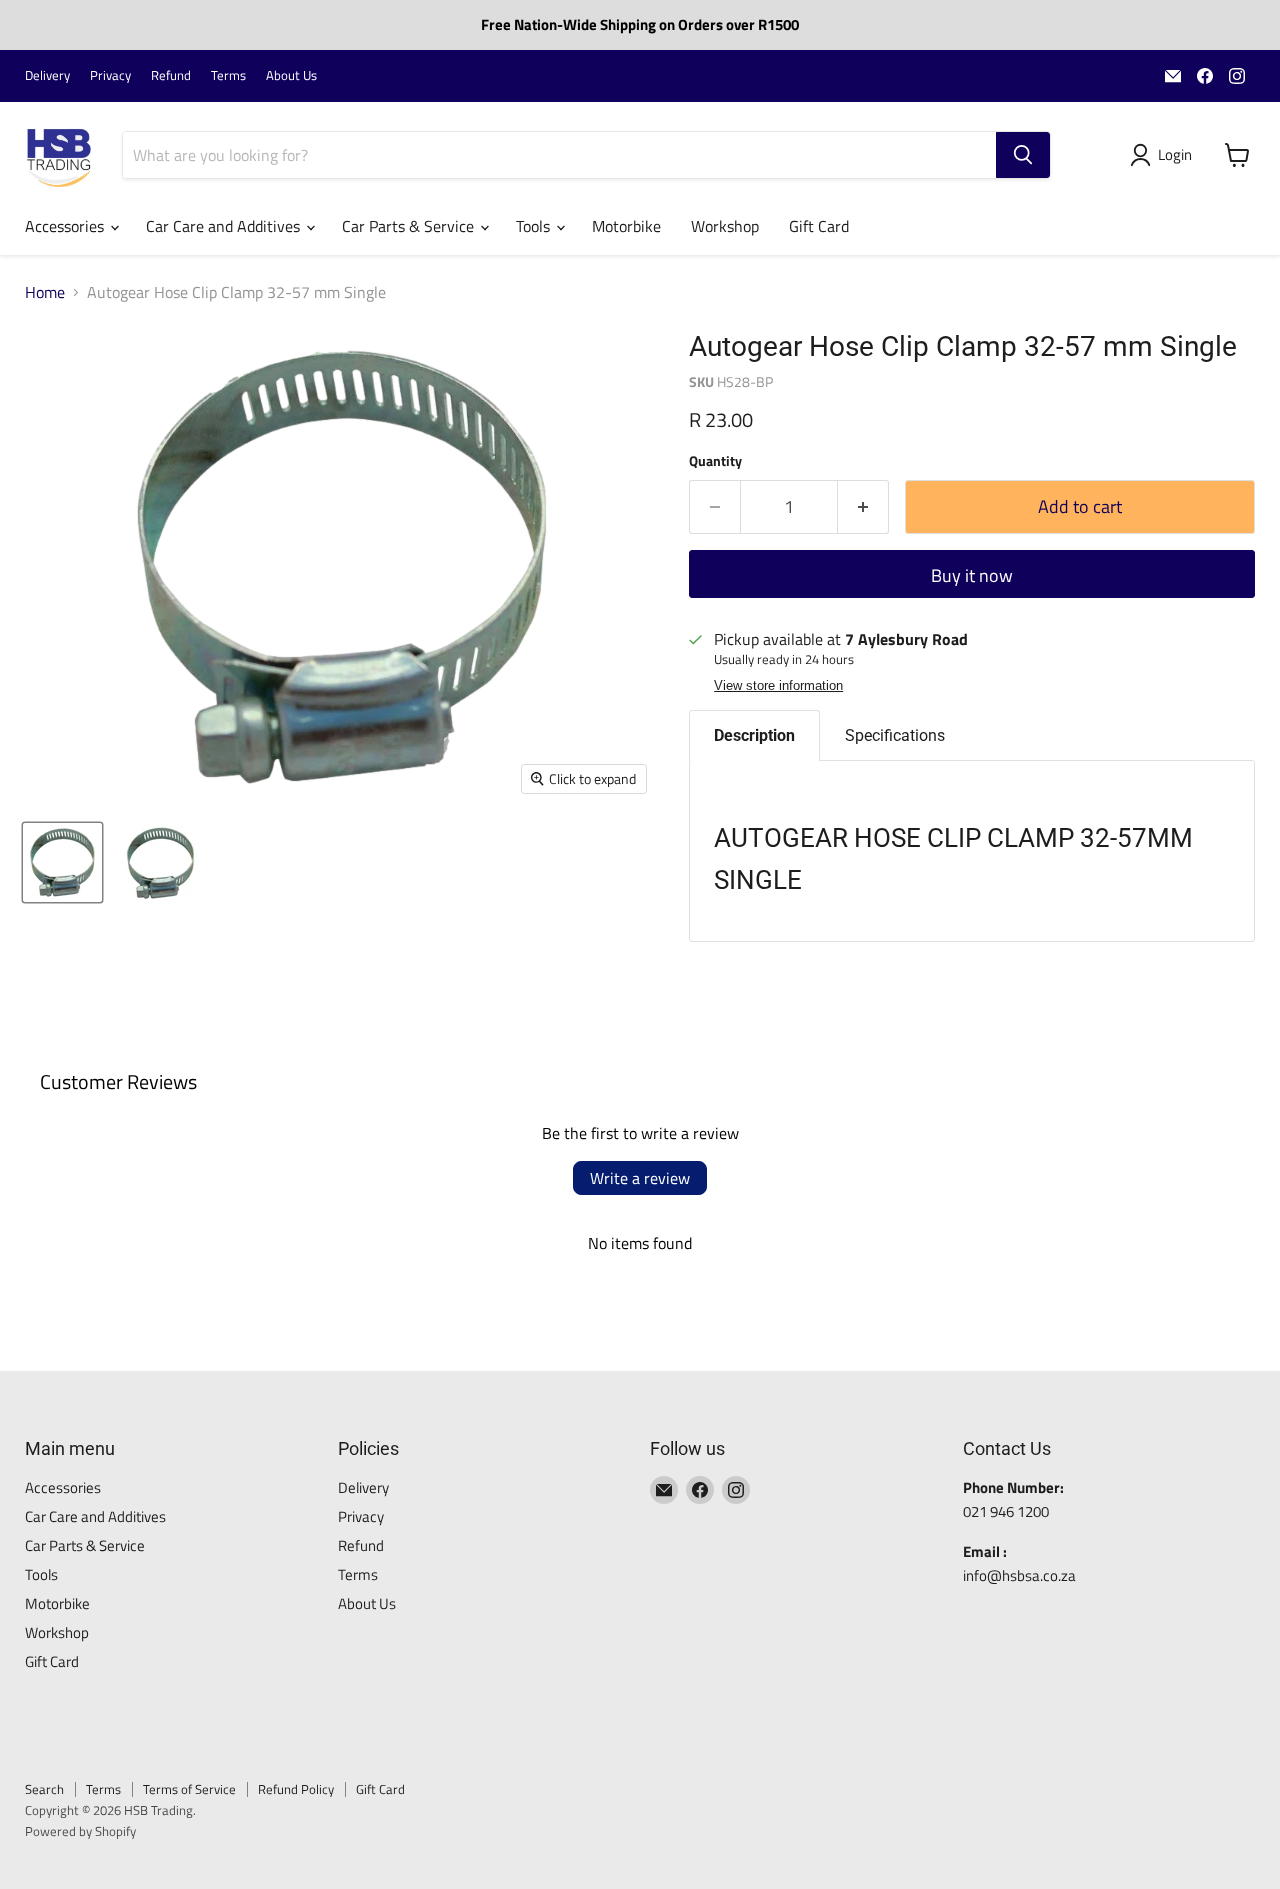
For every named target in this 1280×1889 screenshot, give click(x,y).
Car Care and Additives (225, 226)
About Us (291, 75)
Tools (535, 226)
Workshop (725, 226)
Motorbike (626, 226)
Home (45, 292)
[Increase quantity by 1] (863, 507)
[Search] (1023, 155)
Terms (228, 75)
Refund (171, 75)
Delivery (47, 75)
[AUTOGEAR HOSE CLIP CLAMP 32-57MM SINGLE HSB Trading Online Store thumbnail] (62, 862)
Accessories (66, 226)
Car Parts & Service (410, 226)
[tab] (754, 735)
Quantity (715, 461)
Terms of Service (189, 1789)
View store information (778, 686)
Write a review (640, 1178)
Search (44, 1789)
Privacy (110, 75)
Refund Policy (296, 1789)
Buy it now (972, 575)
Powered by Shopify (80, 1831)
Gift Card (819, 226)
